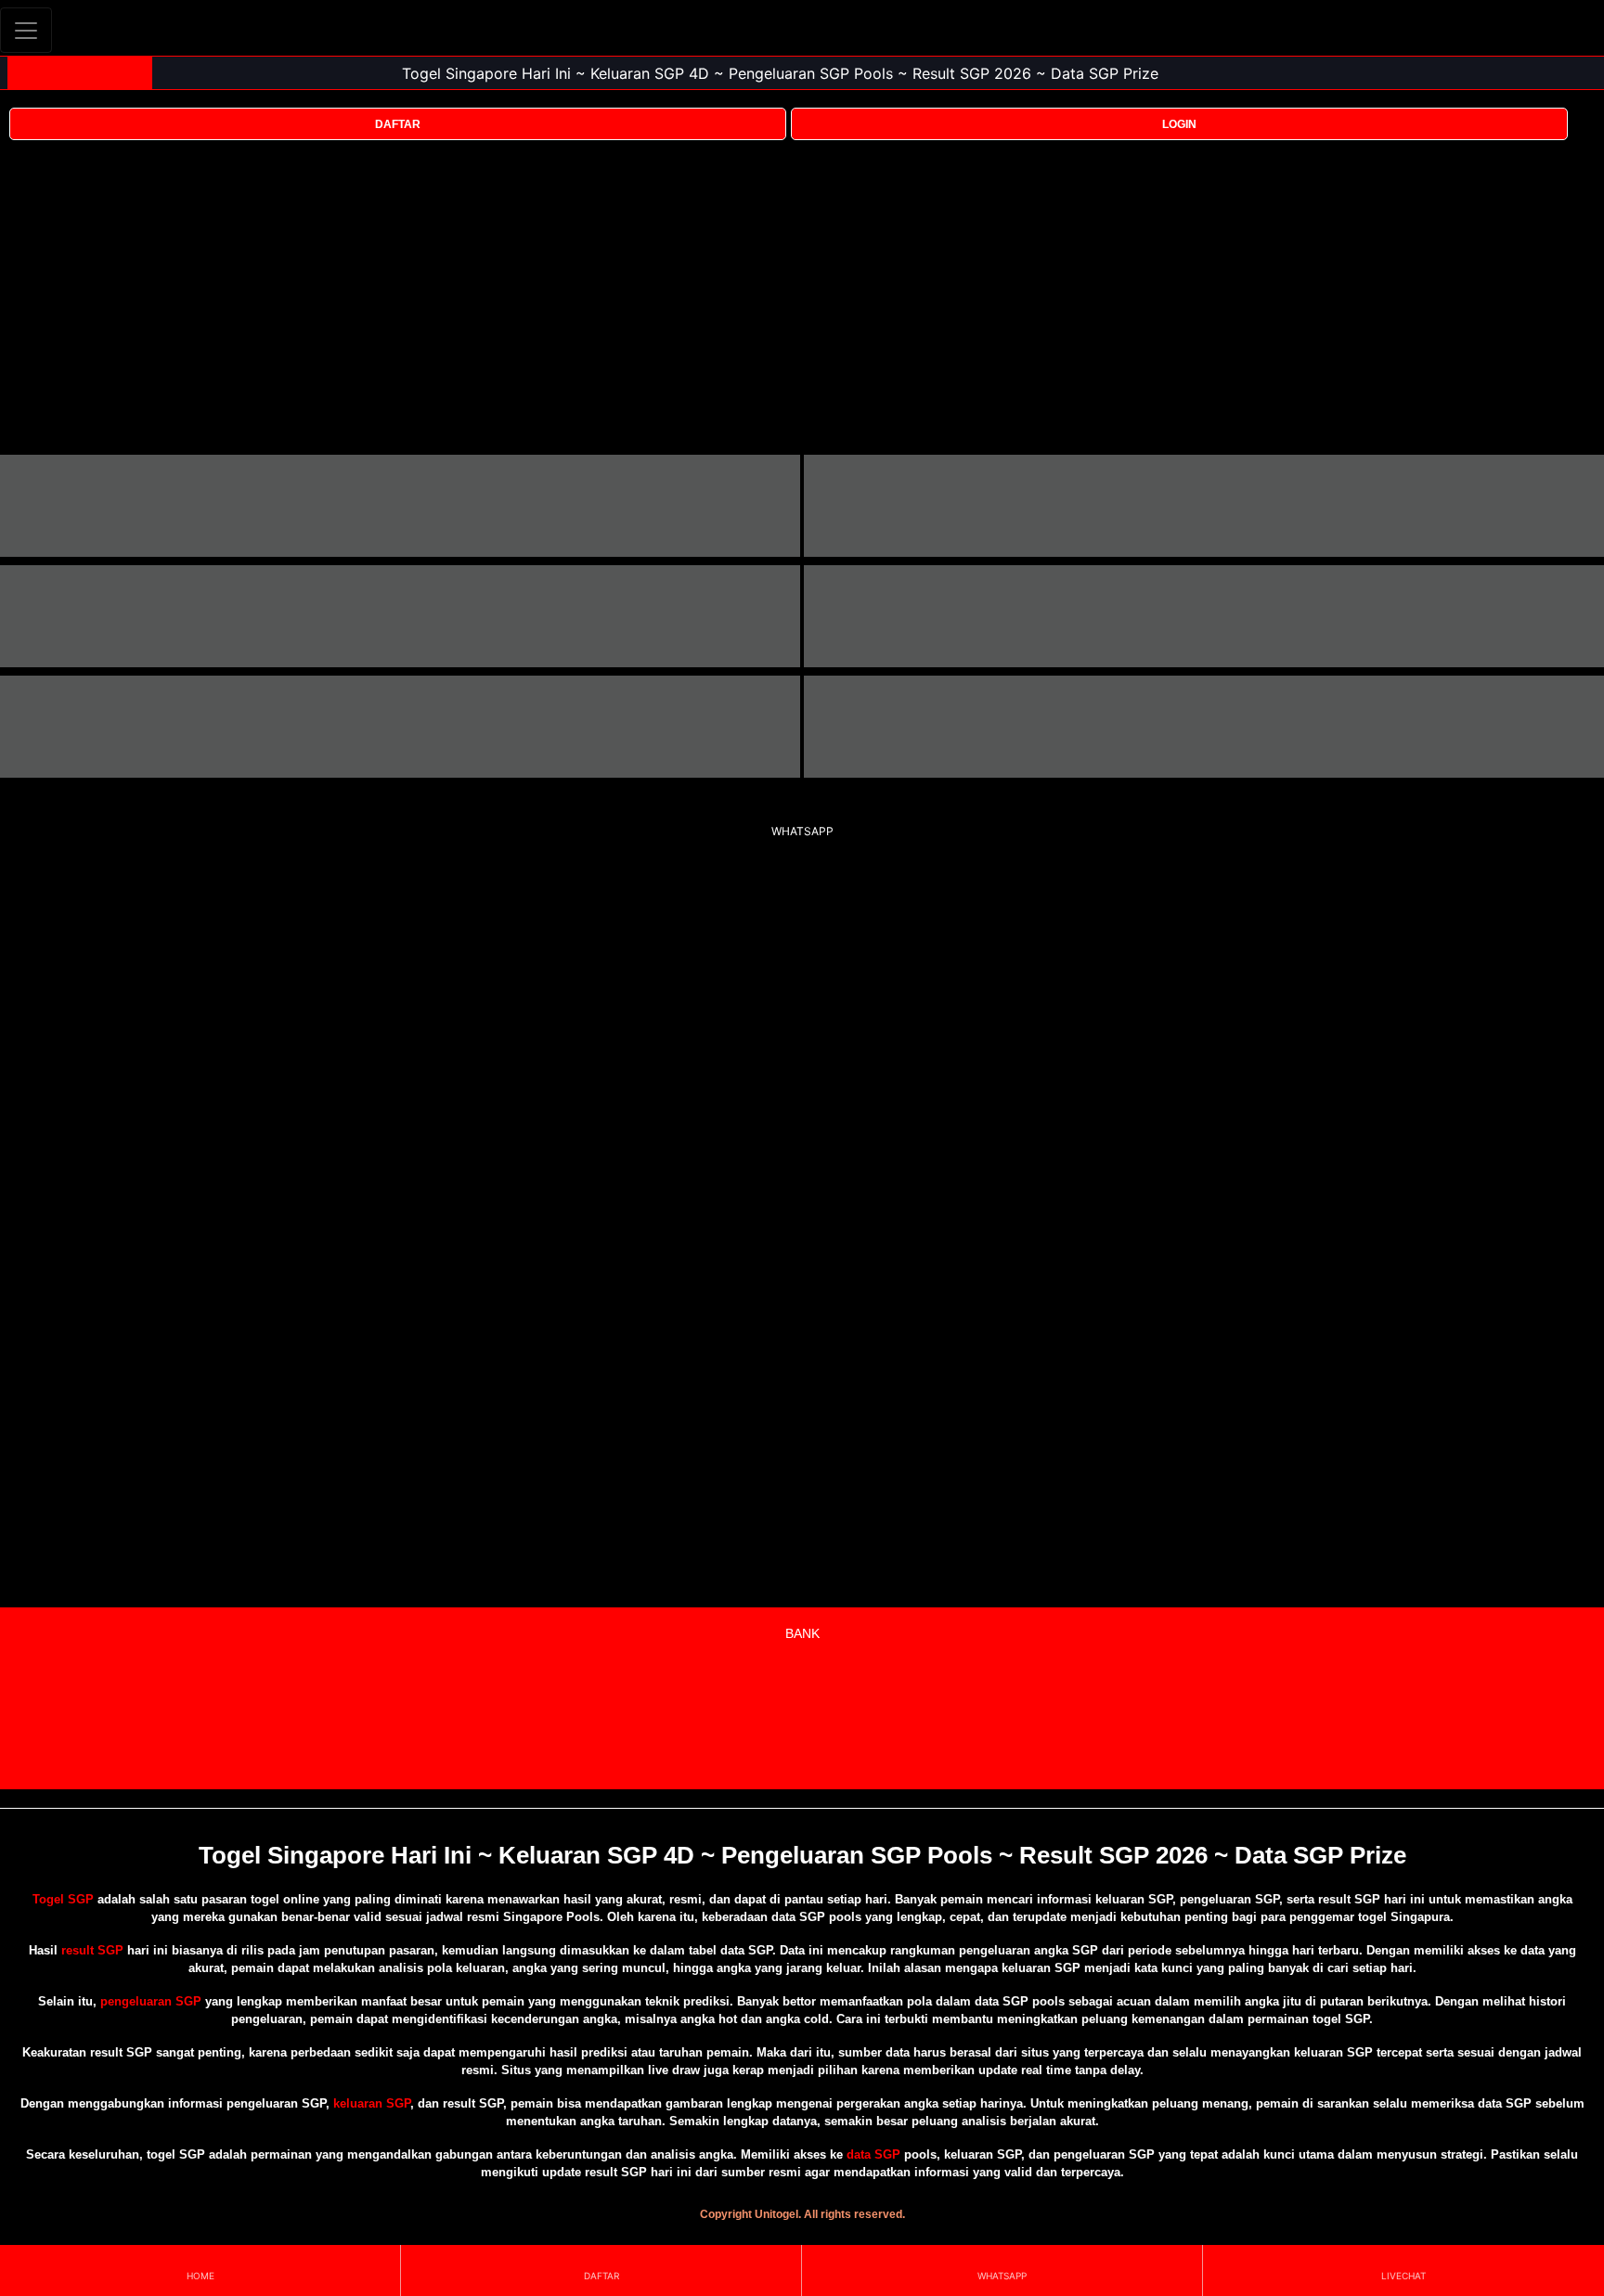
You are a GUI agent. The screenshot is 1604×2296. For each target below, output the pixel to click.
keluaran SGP (372, 2103)
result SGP (92, 1950)
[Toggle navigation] (26, 30)
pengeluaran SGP (151, 2001)
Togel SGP (63, 1899)
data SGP (873, 2154)
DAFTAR (398, 124)
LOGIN (1179, 124)
